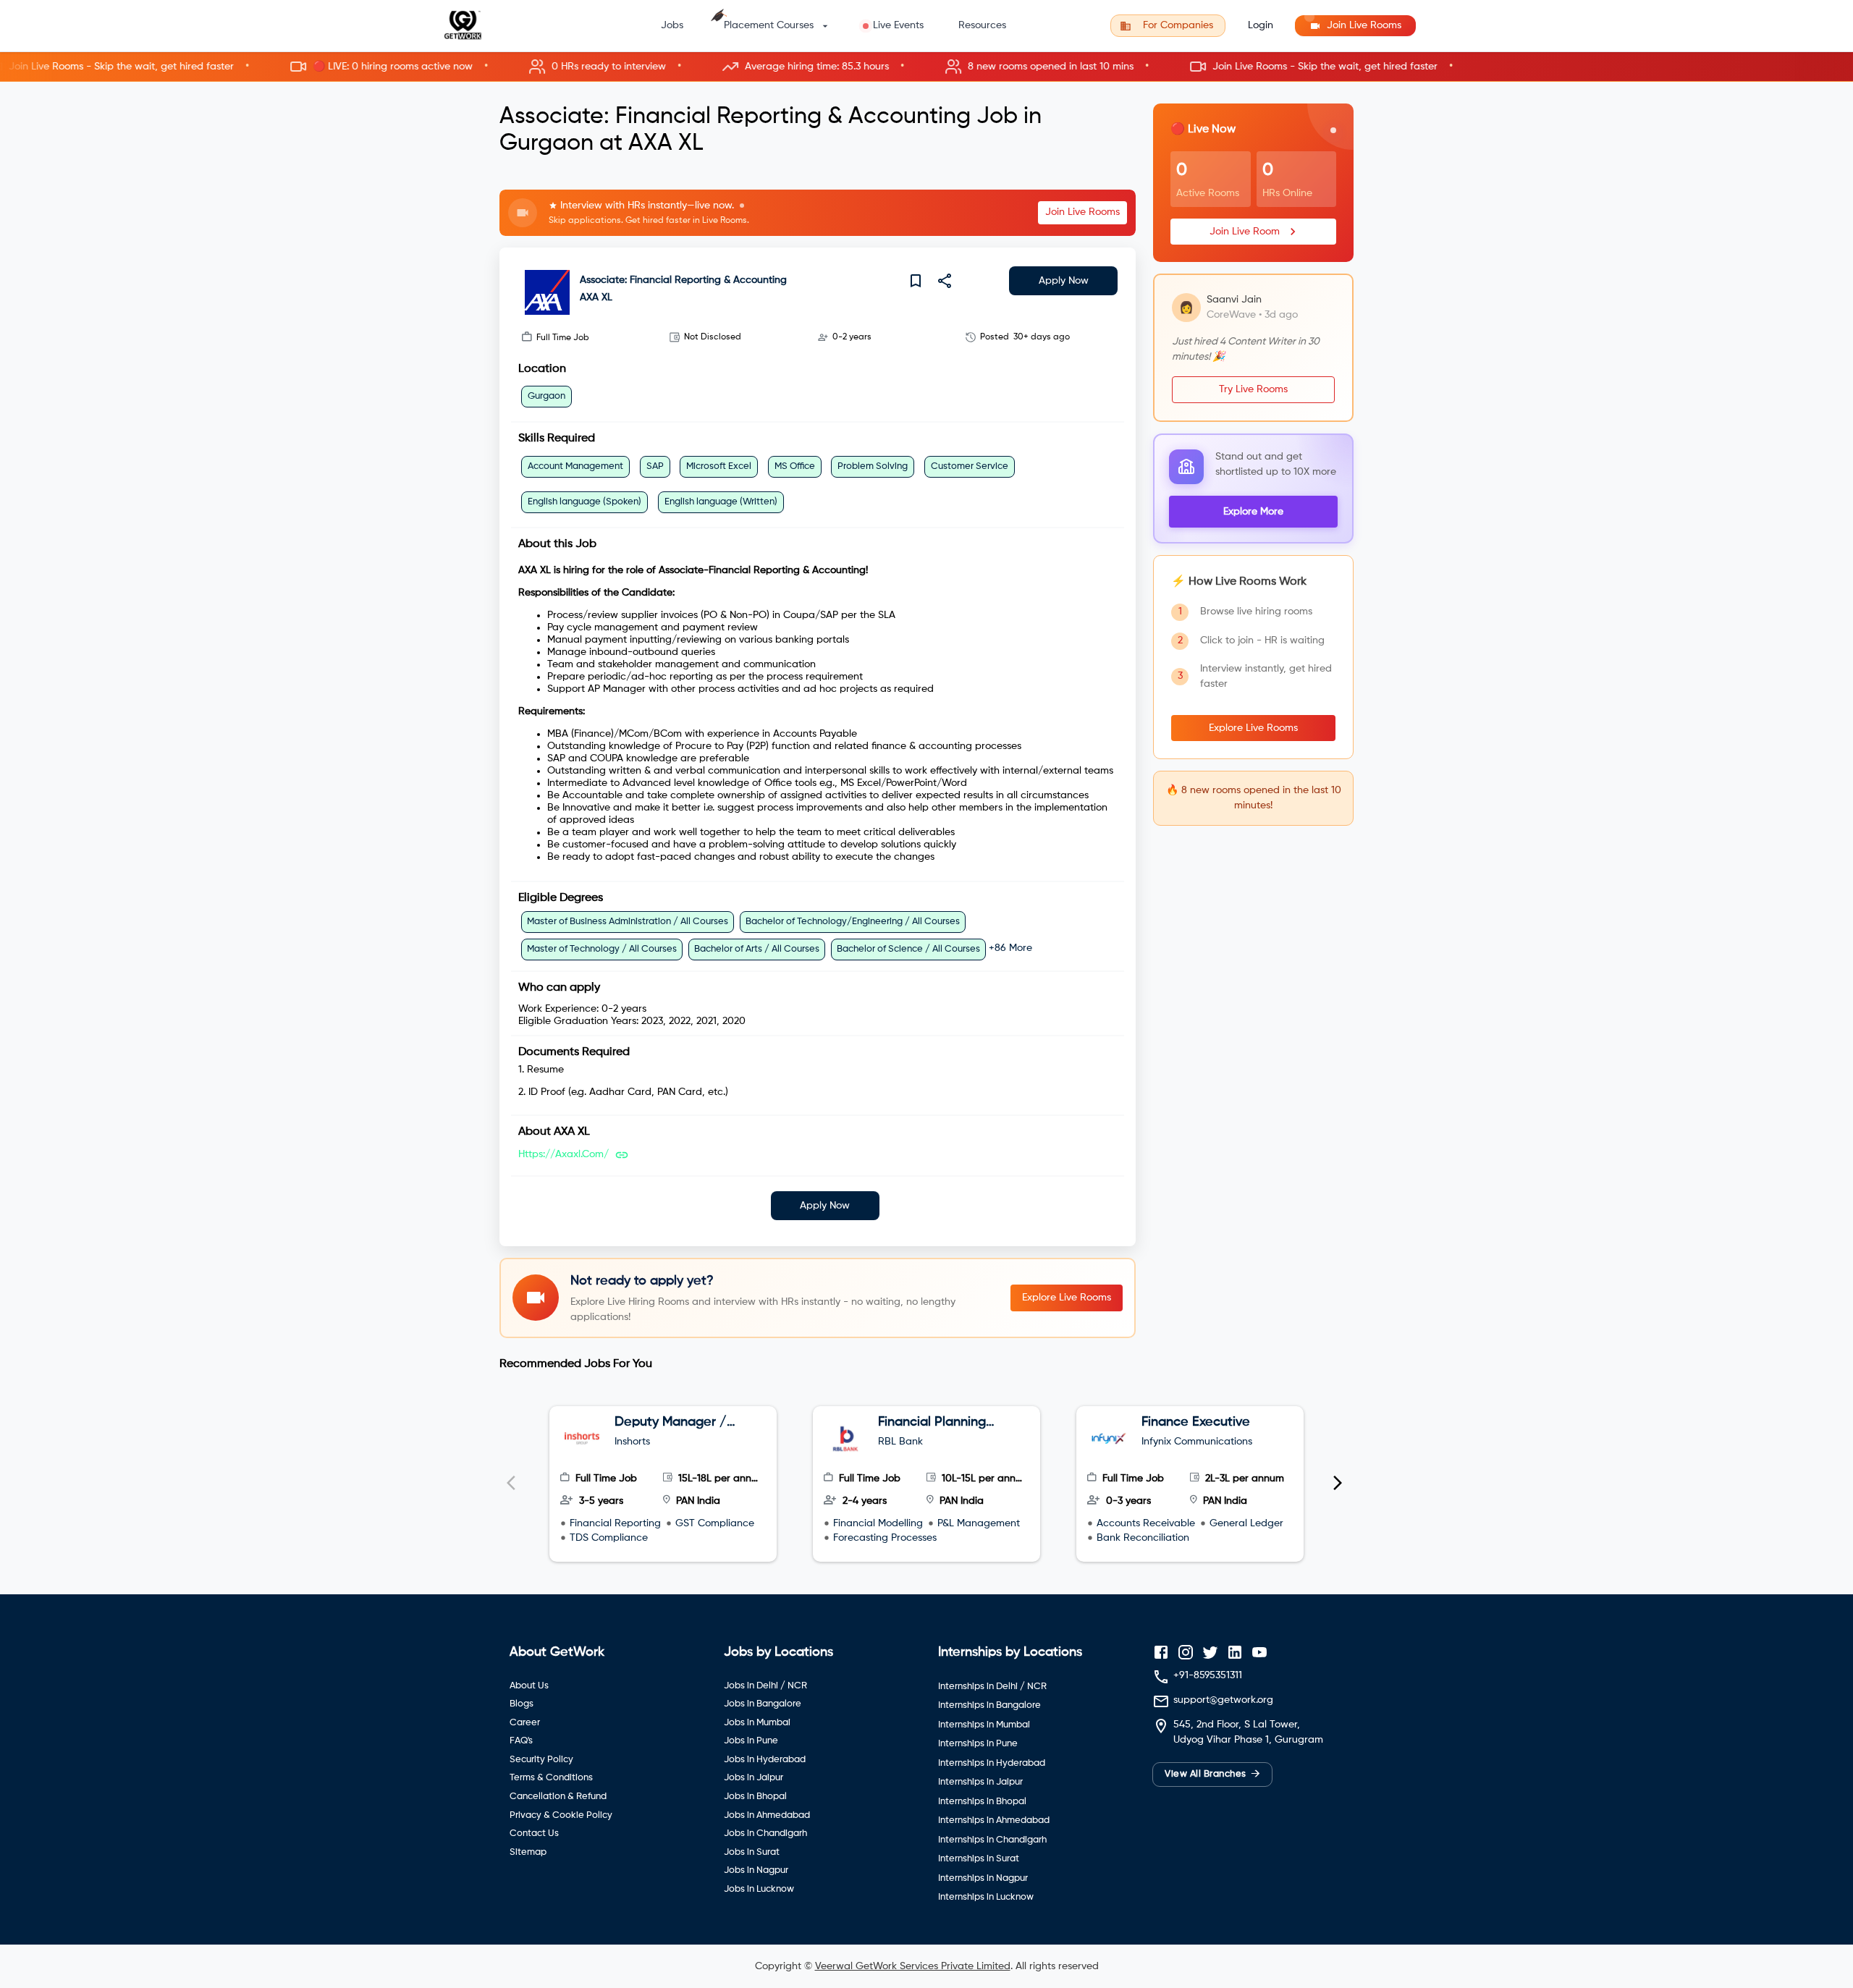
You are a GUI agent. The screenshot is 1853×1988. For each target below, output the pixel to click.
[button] (926, 67)
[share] (945, 281)
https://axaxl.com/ (564, 1154)
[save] (916, 281)
